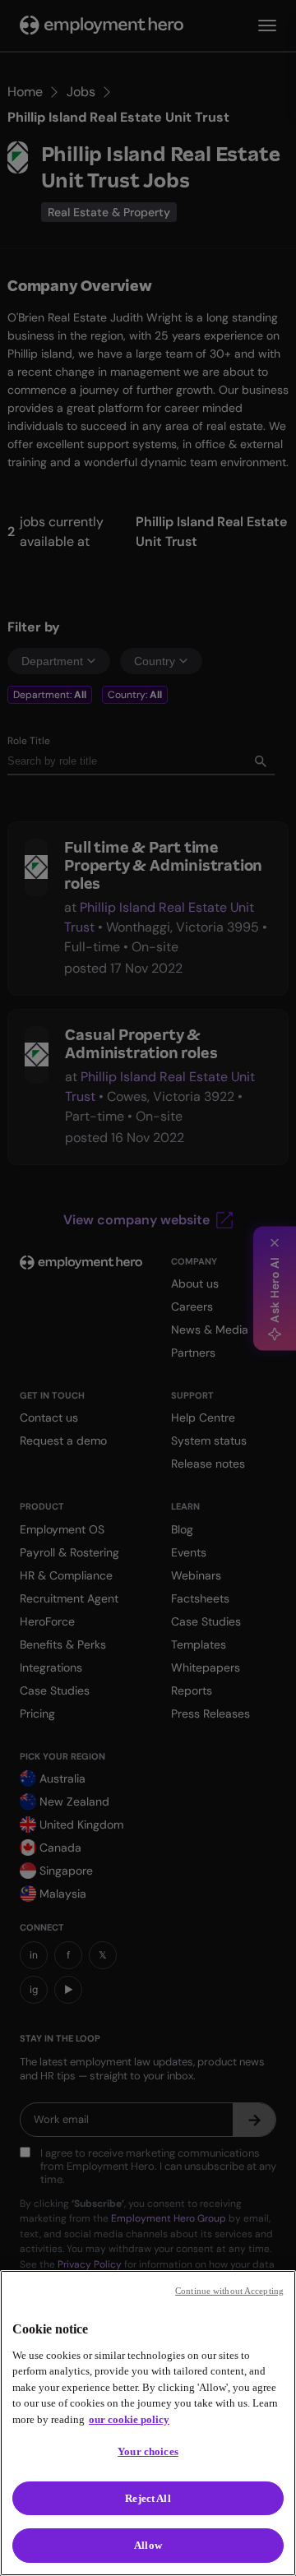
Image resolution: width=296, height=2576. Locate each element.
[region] (148, 2423)
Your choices (148, 2451)
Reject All (148, 2498)
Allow (148, 2545)
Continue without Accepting (229, 2291)
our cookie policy (129, 2419)
